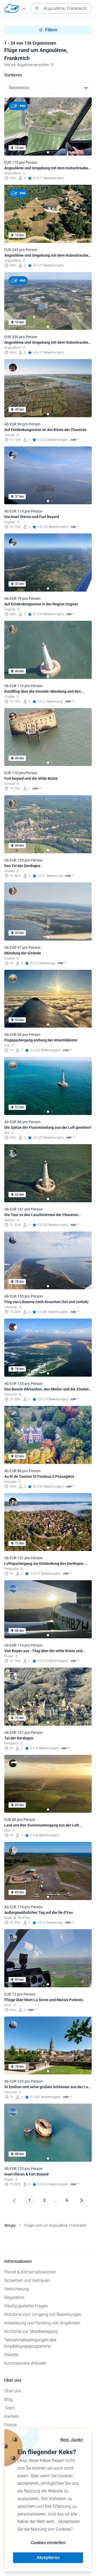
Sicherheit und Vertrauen (27, 2280)
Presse (11, 2425)
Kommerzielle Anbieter (25, 2363)
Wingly (10, 2225)
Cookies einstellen (48, 2543)
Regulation (14, 2297)
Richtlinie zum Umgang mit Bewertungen (43, 2314)
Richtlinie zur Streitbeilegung (31, 2331)
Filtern (51, 30)
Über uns (13, 2391)
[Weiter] (82, 2200)
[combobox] (61, 8)
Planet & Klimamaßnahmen (30, 2272)
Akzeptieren (48, 2558)
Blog (9, 2399)
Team (10, 2408)
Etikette (11, 2355)
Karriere (11, 2416)
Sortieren (13, 75)
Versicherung (17, 2289)
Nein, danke (72, 2440)
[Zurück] (14, 2200)
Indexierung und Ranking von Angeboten (42, 2323)
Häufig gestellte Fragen (26, 2306)
